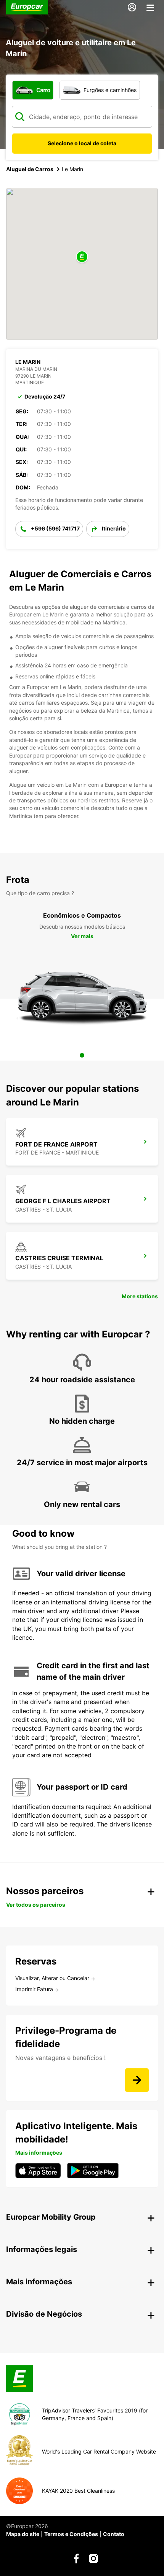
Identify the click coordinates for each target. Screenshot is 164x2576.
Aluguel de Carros (30, 169)
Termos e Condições (71, 2534)
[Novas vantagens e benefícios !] (137, 2080)
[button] (82, 257)
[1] (82, 1055)
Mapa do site (23, 2534)
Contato (114, 2534)
